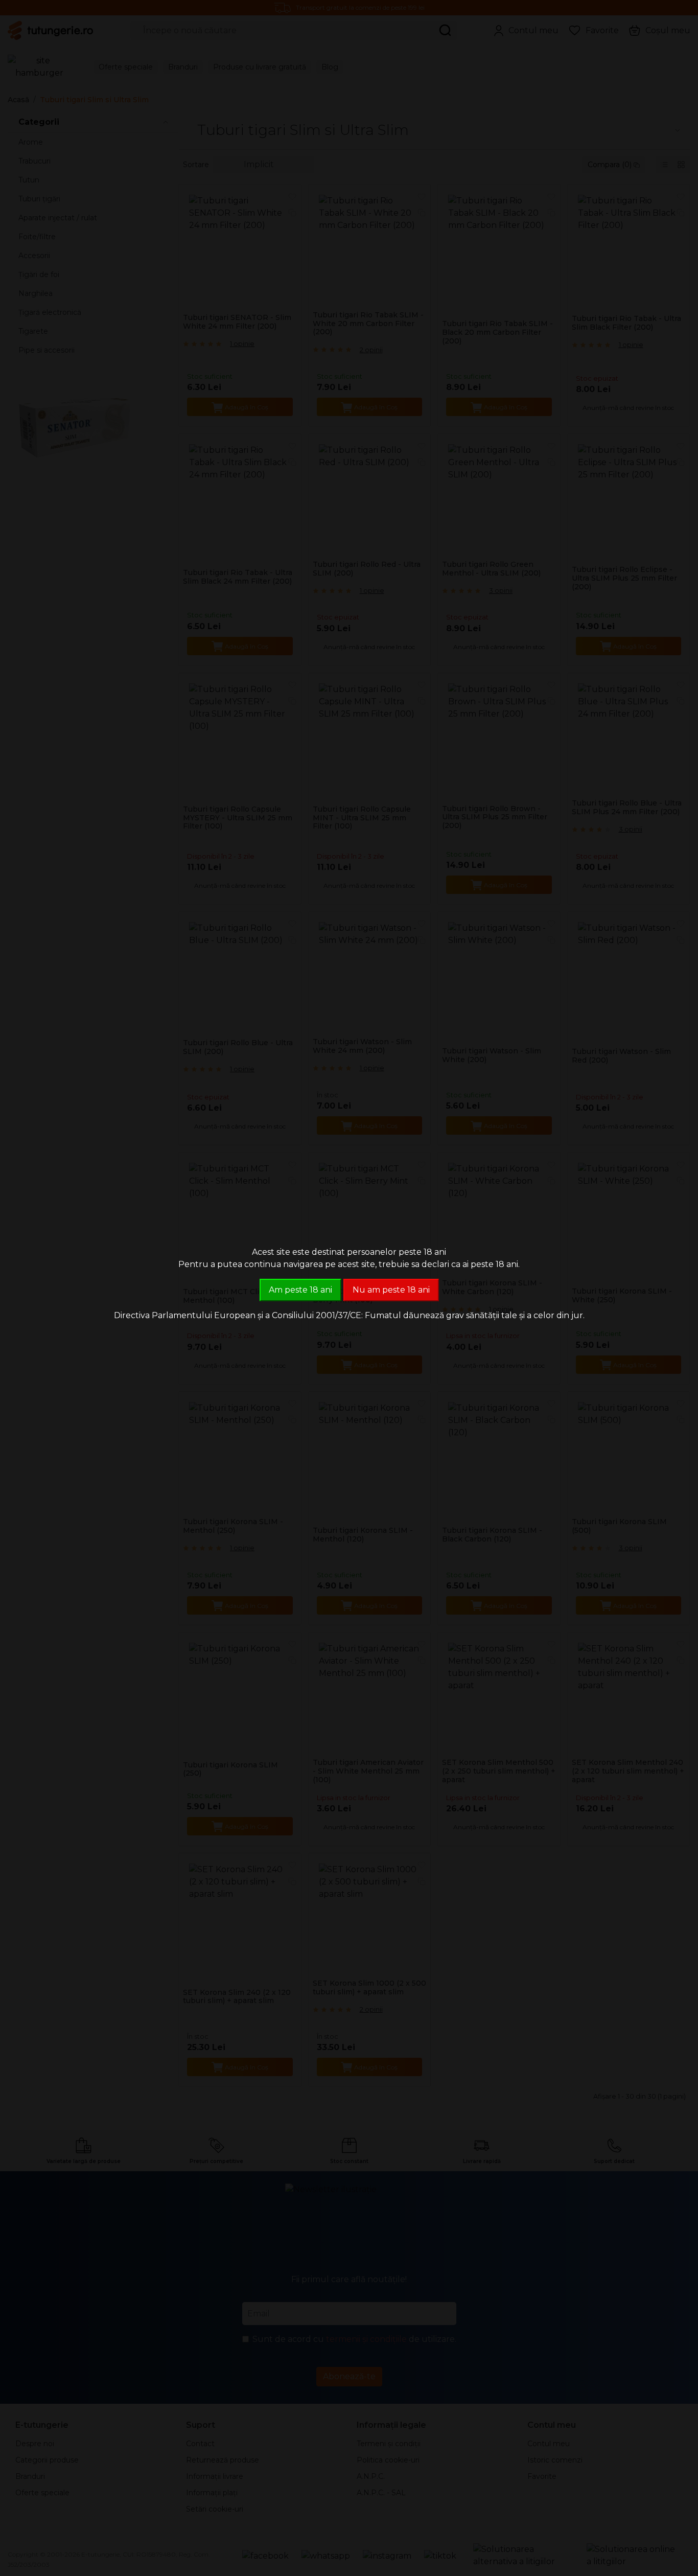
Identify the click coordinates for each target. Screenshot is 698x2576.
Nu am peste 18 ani (391, 1290)
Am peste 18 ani (300, 1290)
